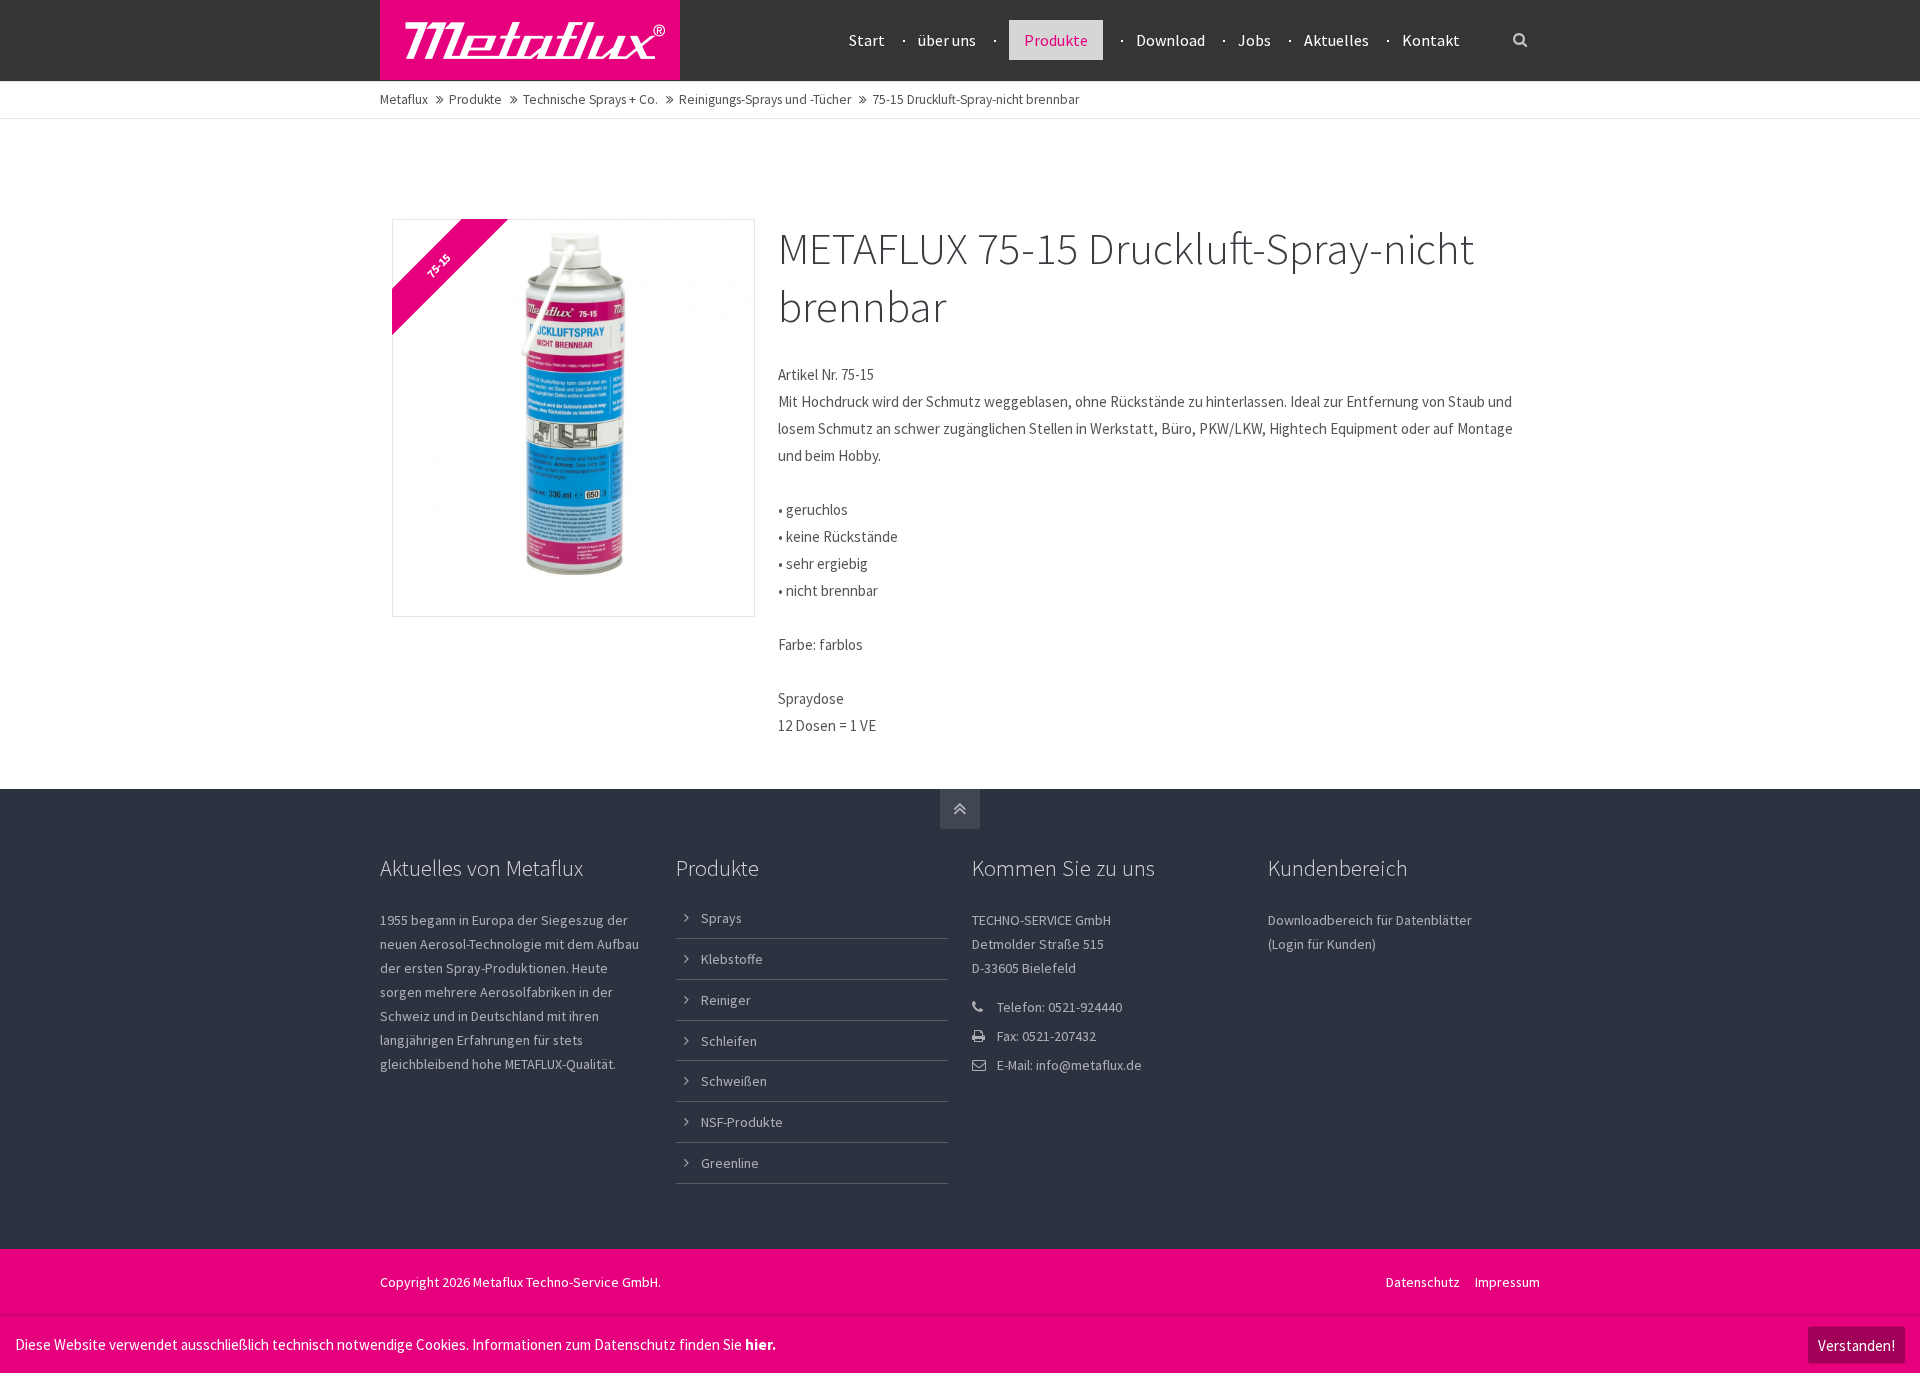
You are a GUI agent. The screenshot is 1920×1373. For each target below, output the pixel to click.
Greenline (730, 1163)
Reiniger (726, 1000)
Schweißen (734, 1081)
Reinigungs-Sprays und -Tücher (765, 99)
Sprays (721, 918)
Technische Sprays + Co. (590, 99)
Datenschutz (1423, 1282)
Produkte (475, 99)
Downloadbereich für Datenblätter (1370, 920)
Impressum (1507, 1282)
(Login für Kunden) (1322, 944)
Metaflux (404, 99)
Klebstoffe (732, 959)
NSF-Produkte (742, 1122)
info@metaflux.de (1089, 1065)
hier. (760, 1344)
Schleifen (729, 1041)
